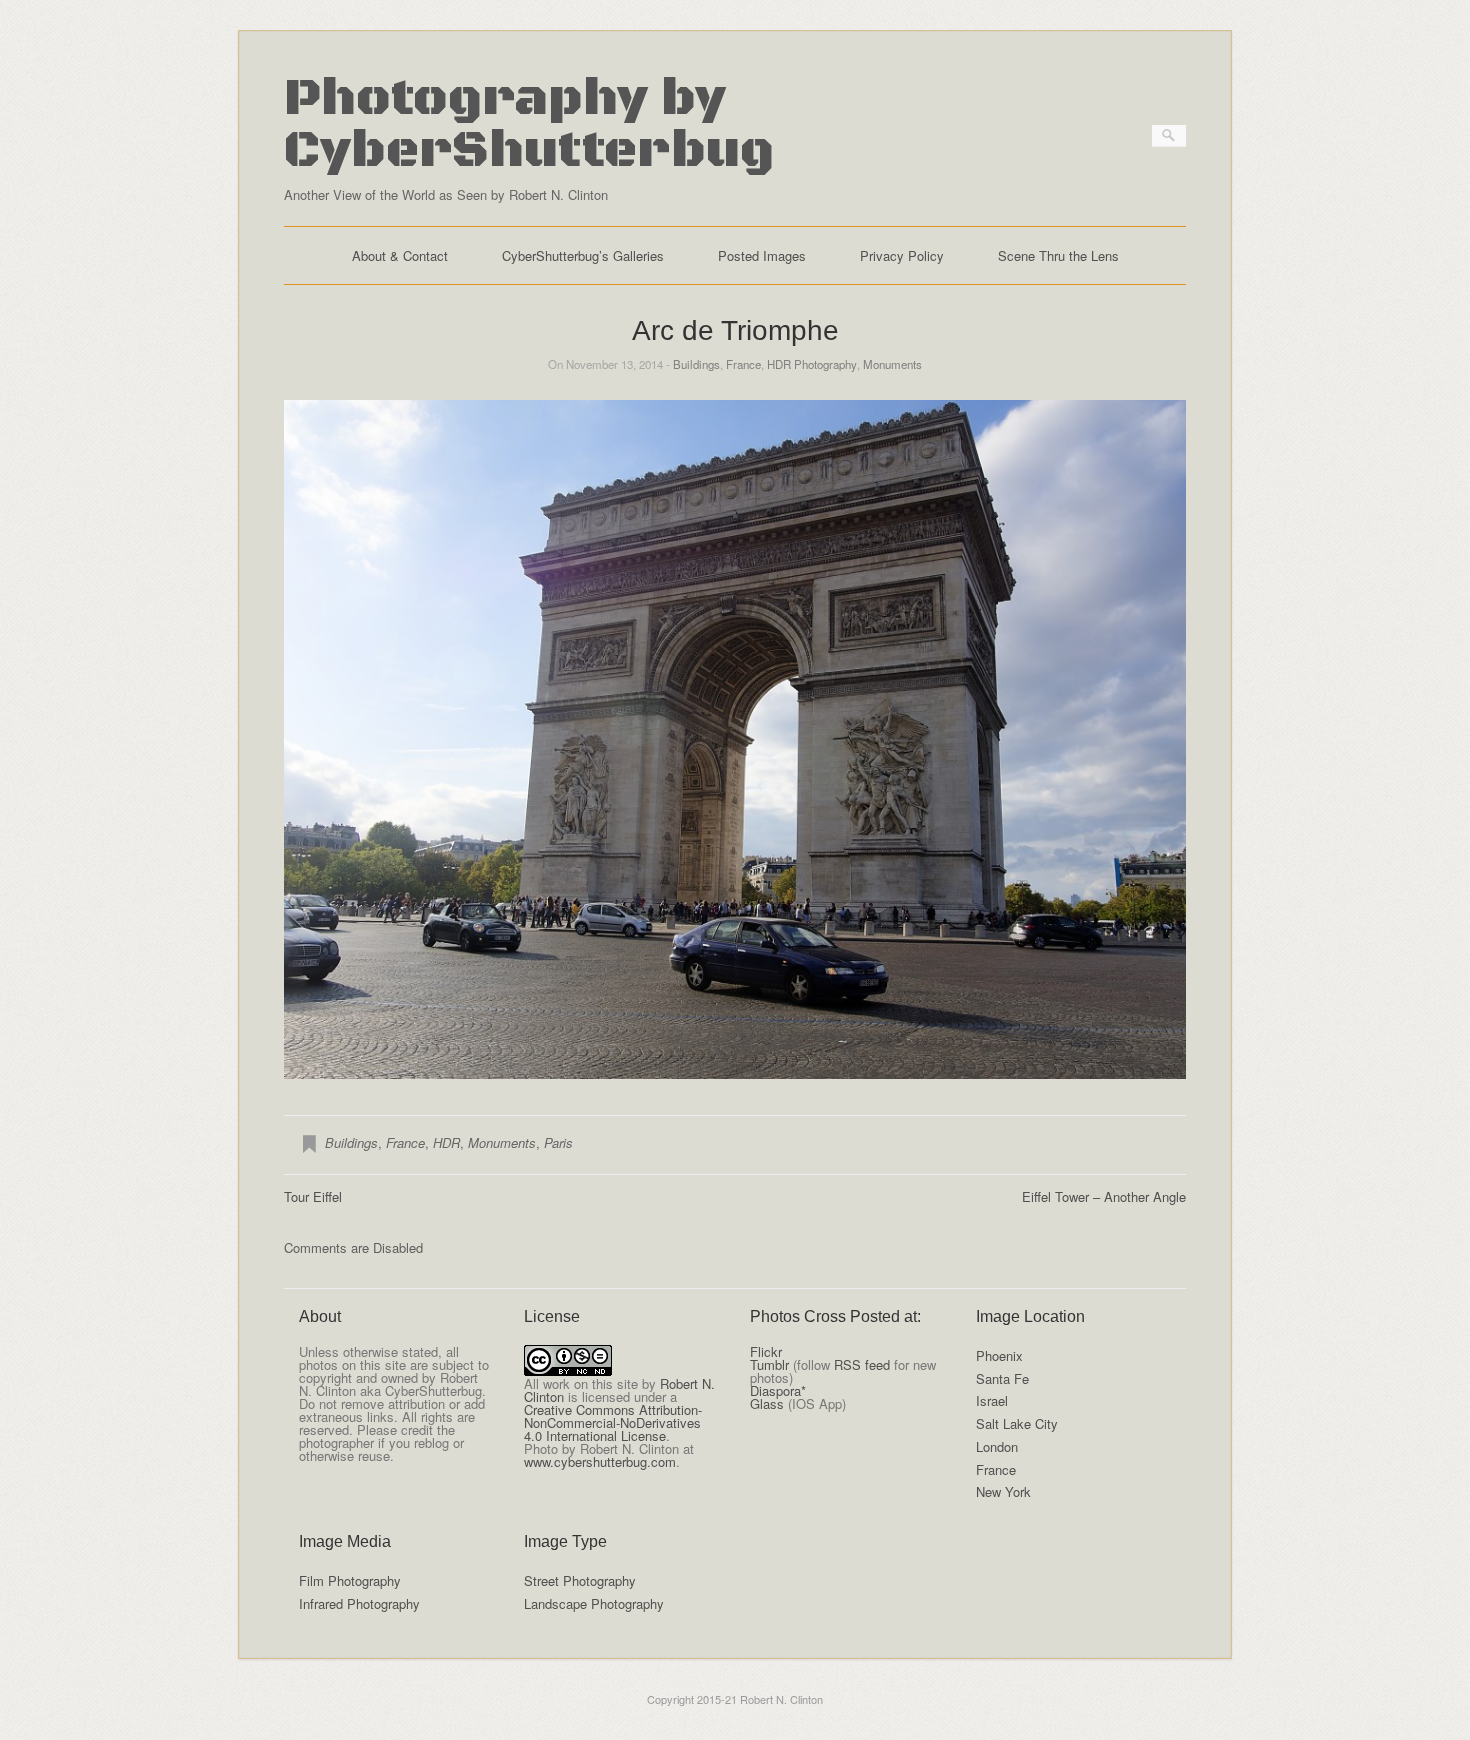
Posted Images (762, 255)
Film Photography (350, 1580)
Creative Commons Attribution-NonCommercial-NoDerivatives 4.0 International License (613, 1422)
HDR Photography (812, 364)
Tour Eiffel (313, 1196)
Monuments (892, 364)
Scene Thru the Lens (1058, 255)
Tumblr (769, 1364)
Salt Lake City (1017, 1423)
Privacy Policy (902, 255)
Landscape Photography (594, 1603)
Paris (558, 1142)
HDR (446, 1142)
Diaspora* (778, 1390)
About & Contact (400, 255)
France (743, 364)
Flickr (766, 1351)
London (997, 1446)
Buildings (696, 364)
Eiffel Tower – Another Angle (1104, 1196)
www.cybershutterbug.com (600, 1461)
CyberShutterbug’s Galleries (583, 255)
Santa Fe (1002, 1378)
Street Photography (580, 1580)
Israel (992, 1400)
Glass (767, 1403)
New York (1003, 1491)
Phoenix (999, 1355)
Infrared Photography (359, 1603)
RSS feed (862, 1364)
